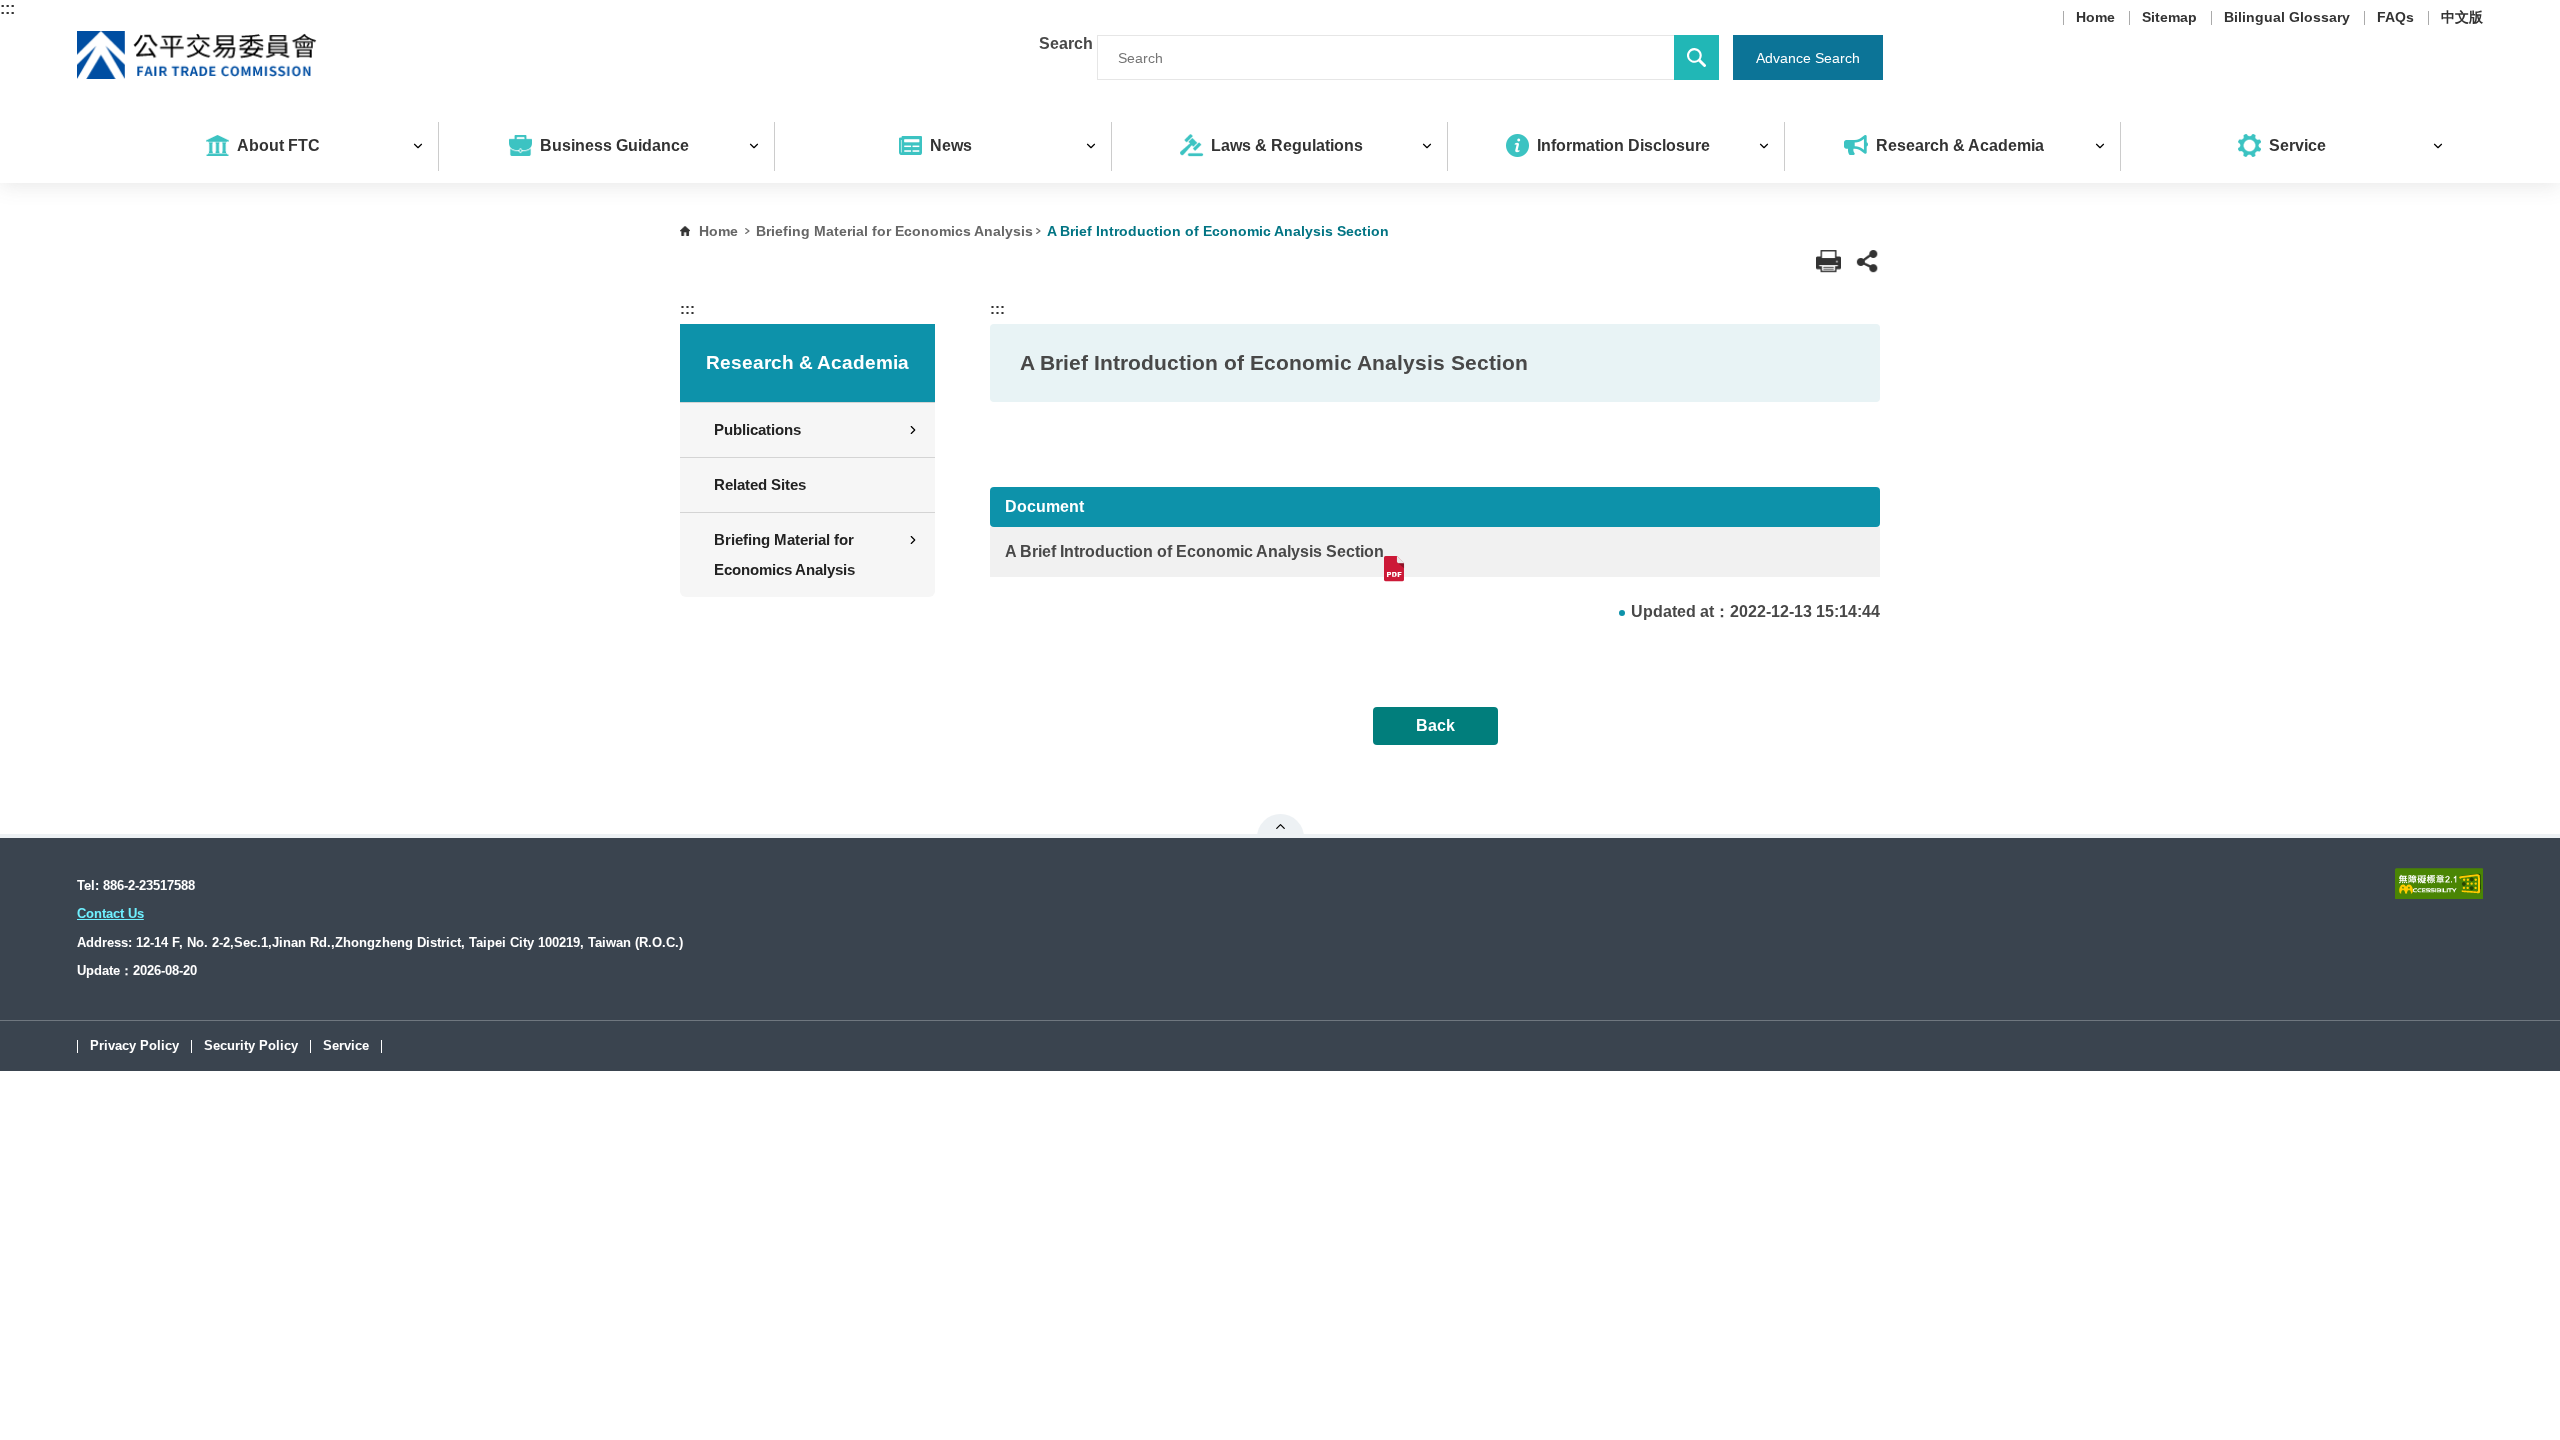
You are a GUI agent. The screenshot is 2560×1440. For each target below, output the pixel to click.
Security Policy (251, 1046)
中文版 (2462, 18)
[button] (1867, 261)
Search (1066, 43)
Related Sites (760, 484)
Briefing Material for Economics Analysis (894, 231)
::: (7, 8)
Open (1280, 826)
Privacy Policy (134, 1046)
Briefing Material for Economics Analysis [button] (784, 554)
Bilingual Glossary (2287, 18)
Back (1435, 725)
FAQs (2395, 18)
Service (346, 1046)
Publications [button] (757, 429)
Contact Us (110, 913)
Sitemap (2169, 18)
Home (2095, 18)
